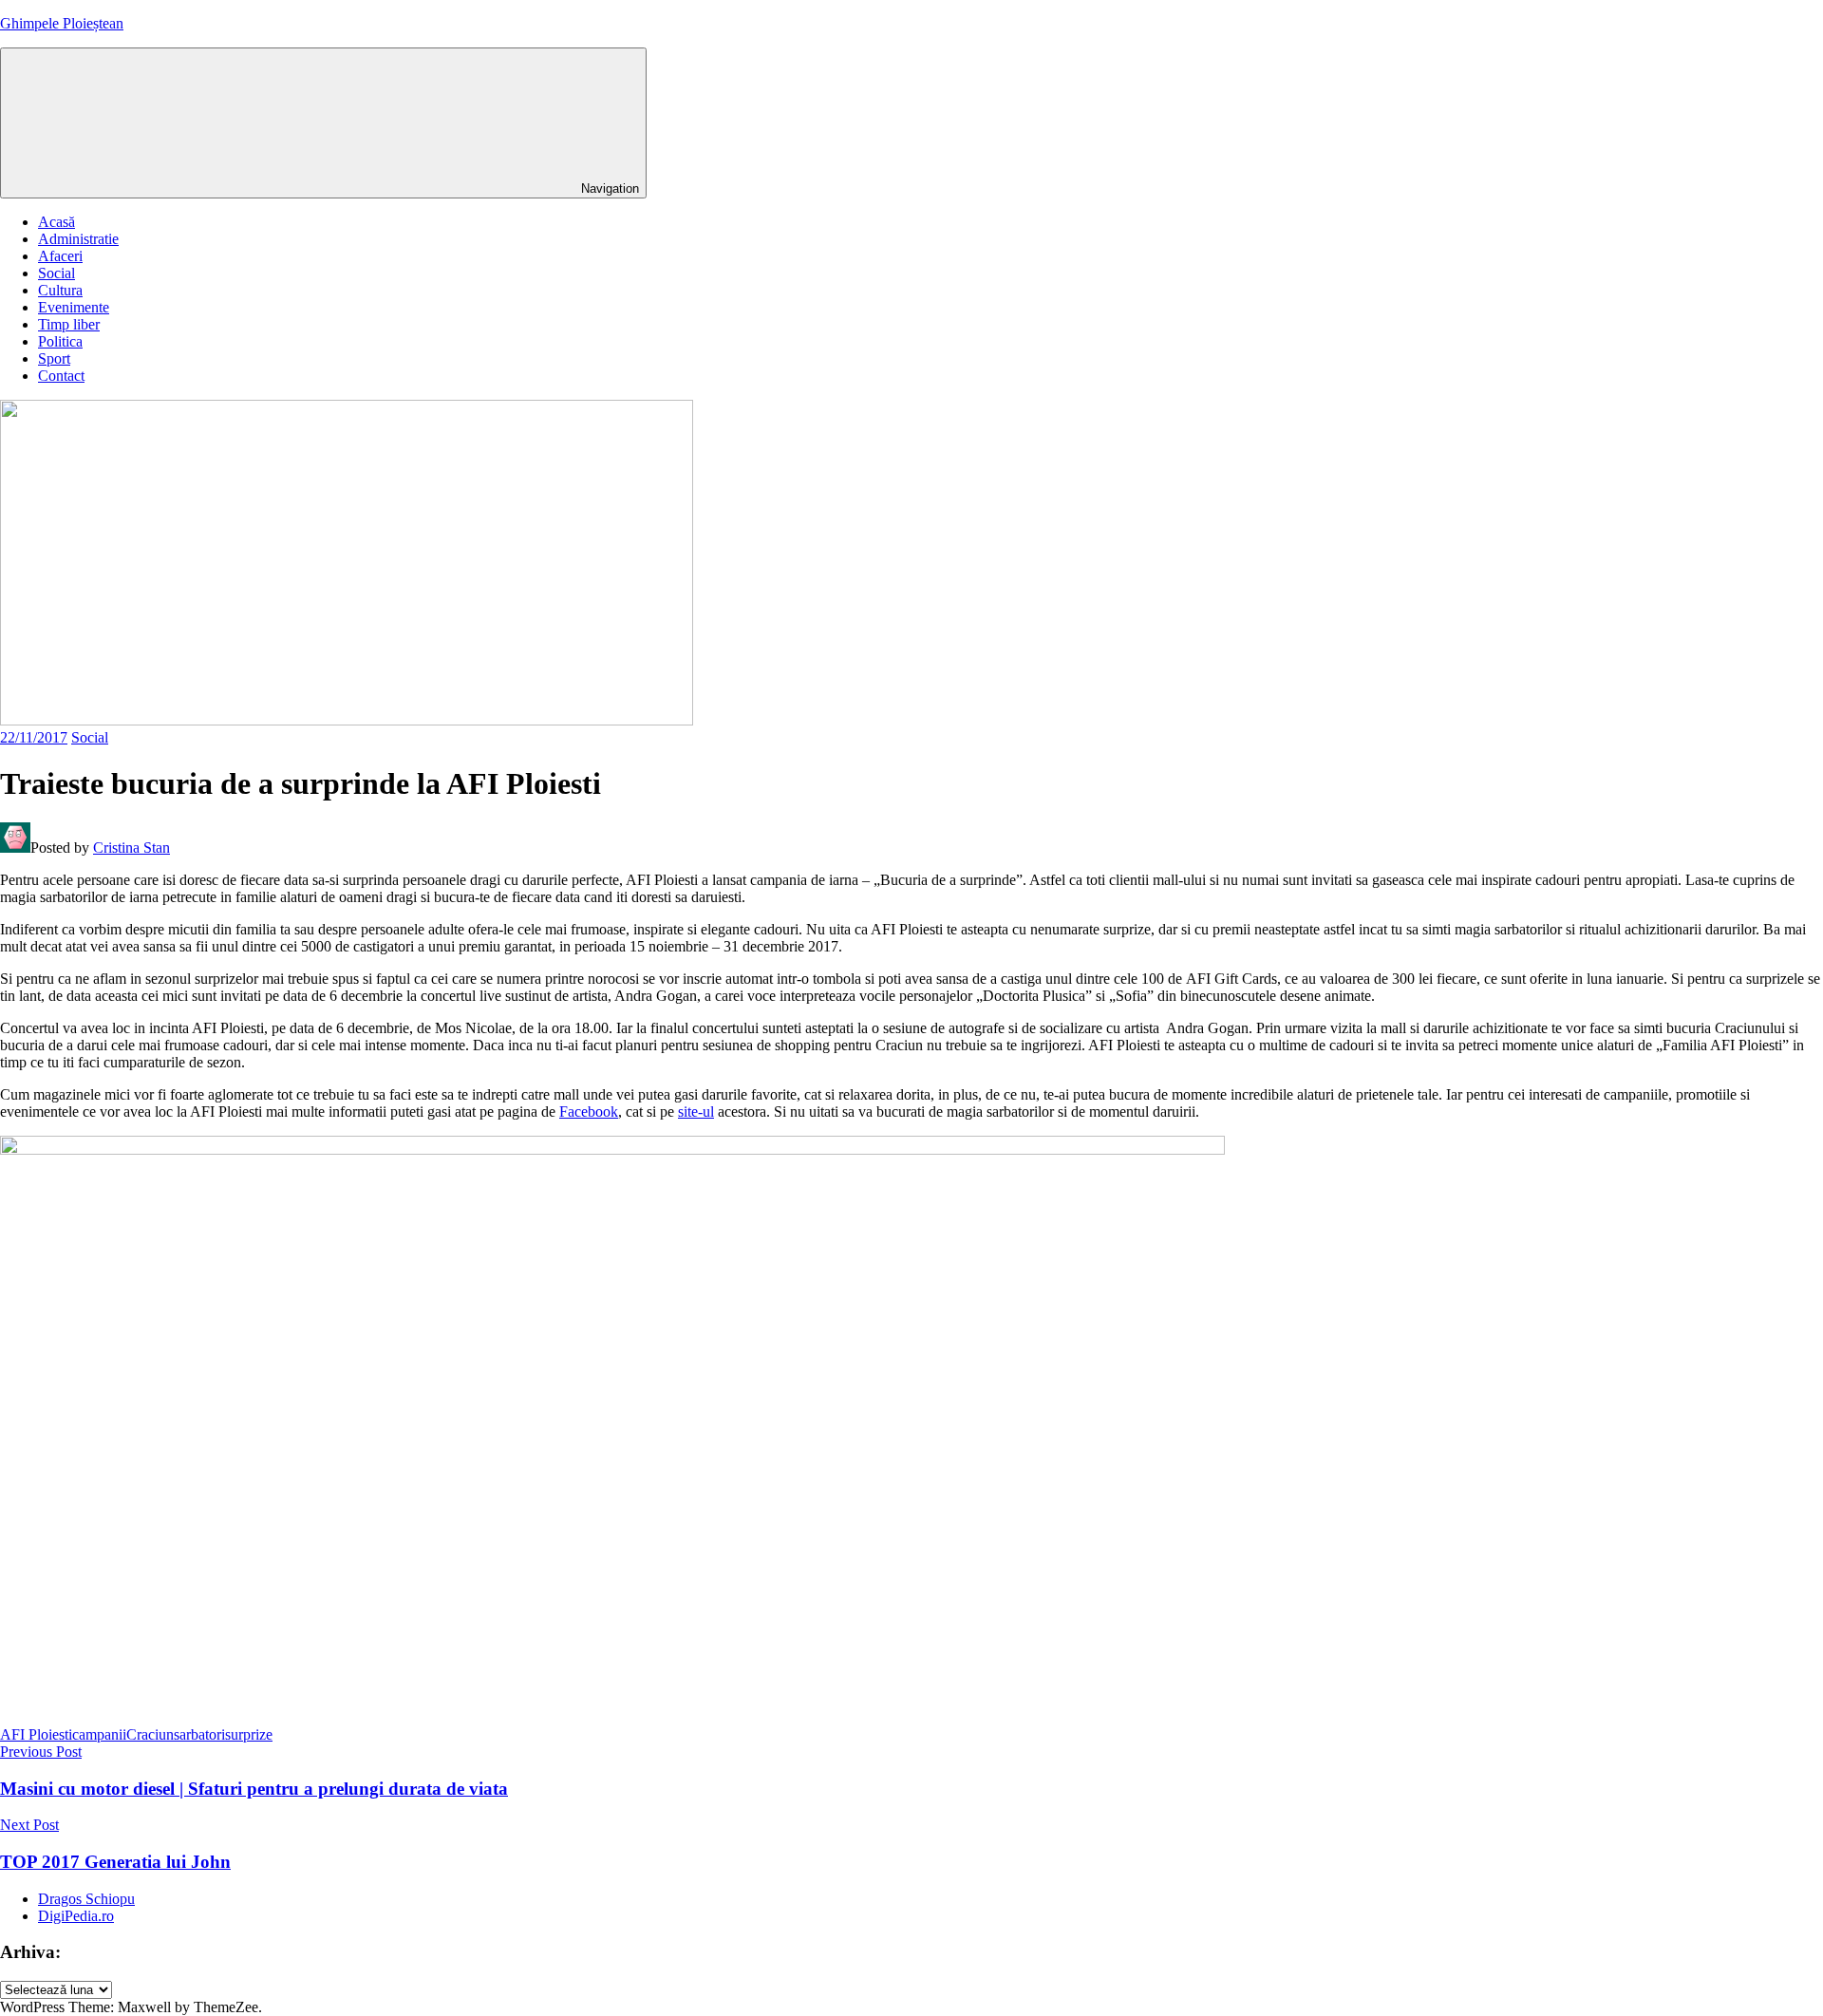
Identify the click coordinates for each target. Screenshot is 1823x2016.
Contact (61, 376)
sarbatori (199, 1734)
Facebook (589, 1112)
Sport (54, 358)
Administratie (78, 239)
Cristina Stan (132, 848)
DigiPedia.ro (76, 1916)
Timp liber (69, 324)
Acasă (56, 222)
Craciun (150, 1734)
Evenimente (74, 307)
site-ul (696, 1112)
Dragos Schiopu (86, 1899)
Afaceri (60, 256)
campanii (99, 1734)
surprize (249, 1734)
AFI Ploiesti (36, 1734)
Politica (60, 341)
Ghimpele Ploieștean (62, 23)
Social (56, 273)
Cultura (60, 290)
